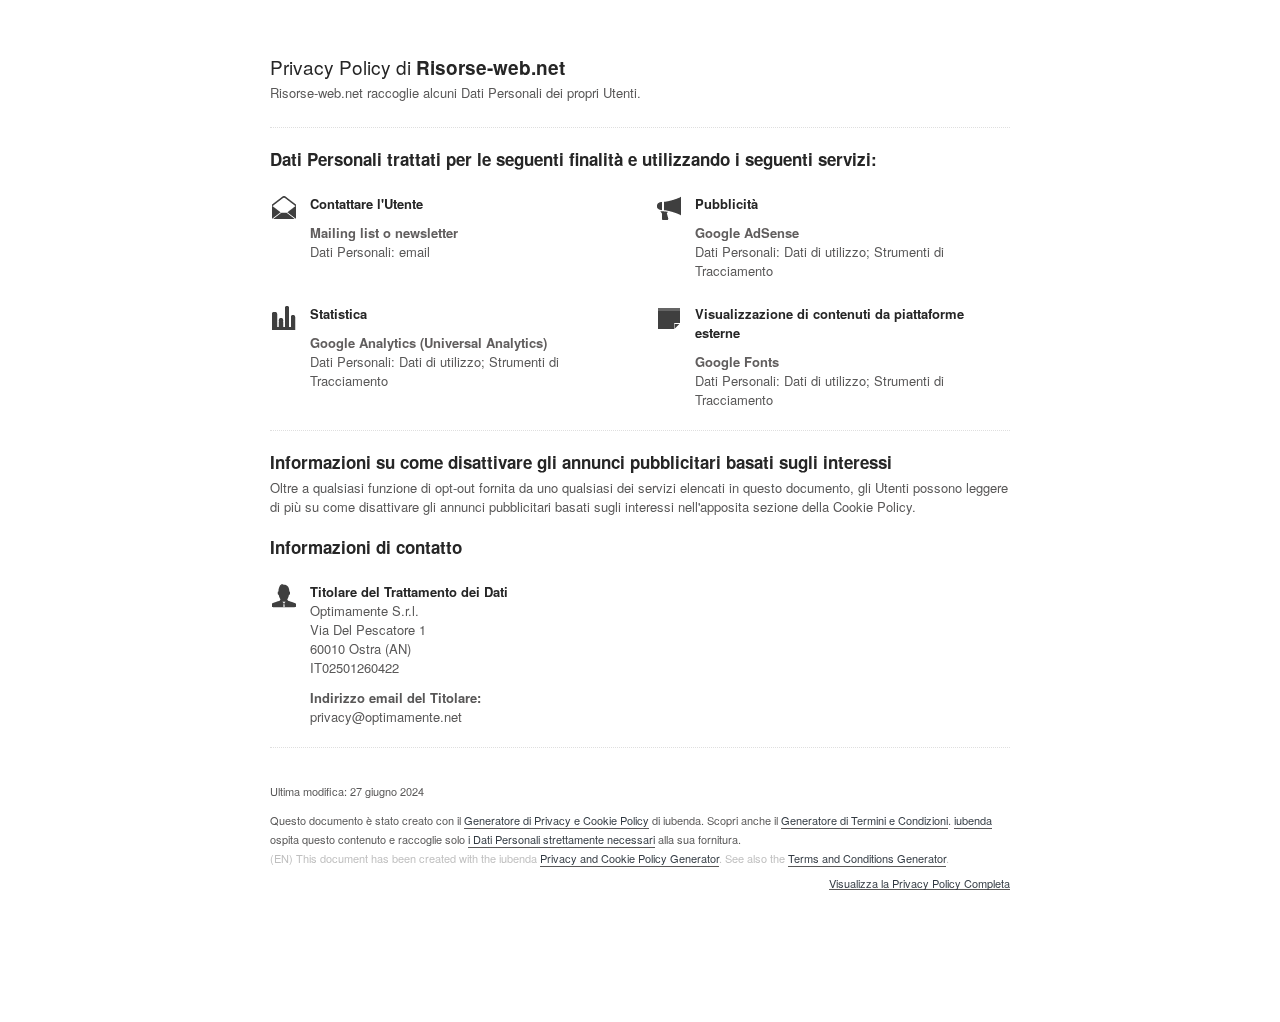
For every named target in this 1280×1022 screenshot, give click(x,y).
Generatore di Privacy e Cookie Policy (556, 820)
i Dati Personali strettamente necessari (561, 839)
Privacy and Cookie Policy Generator (629, 858)
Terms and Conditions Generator (867, 858)
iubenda (973, 820)
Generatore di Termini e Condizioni (864, 820)
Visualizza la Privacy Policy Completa (919, 884)
